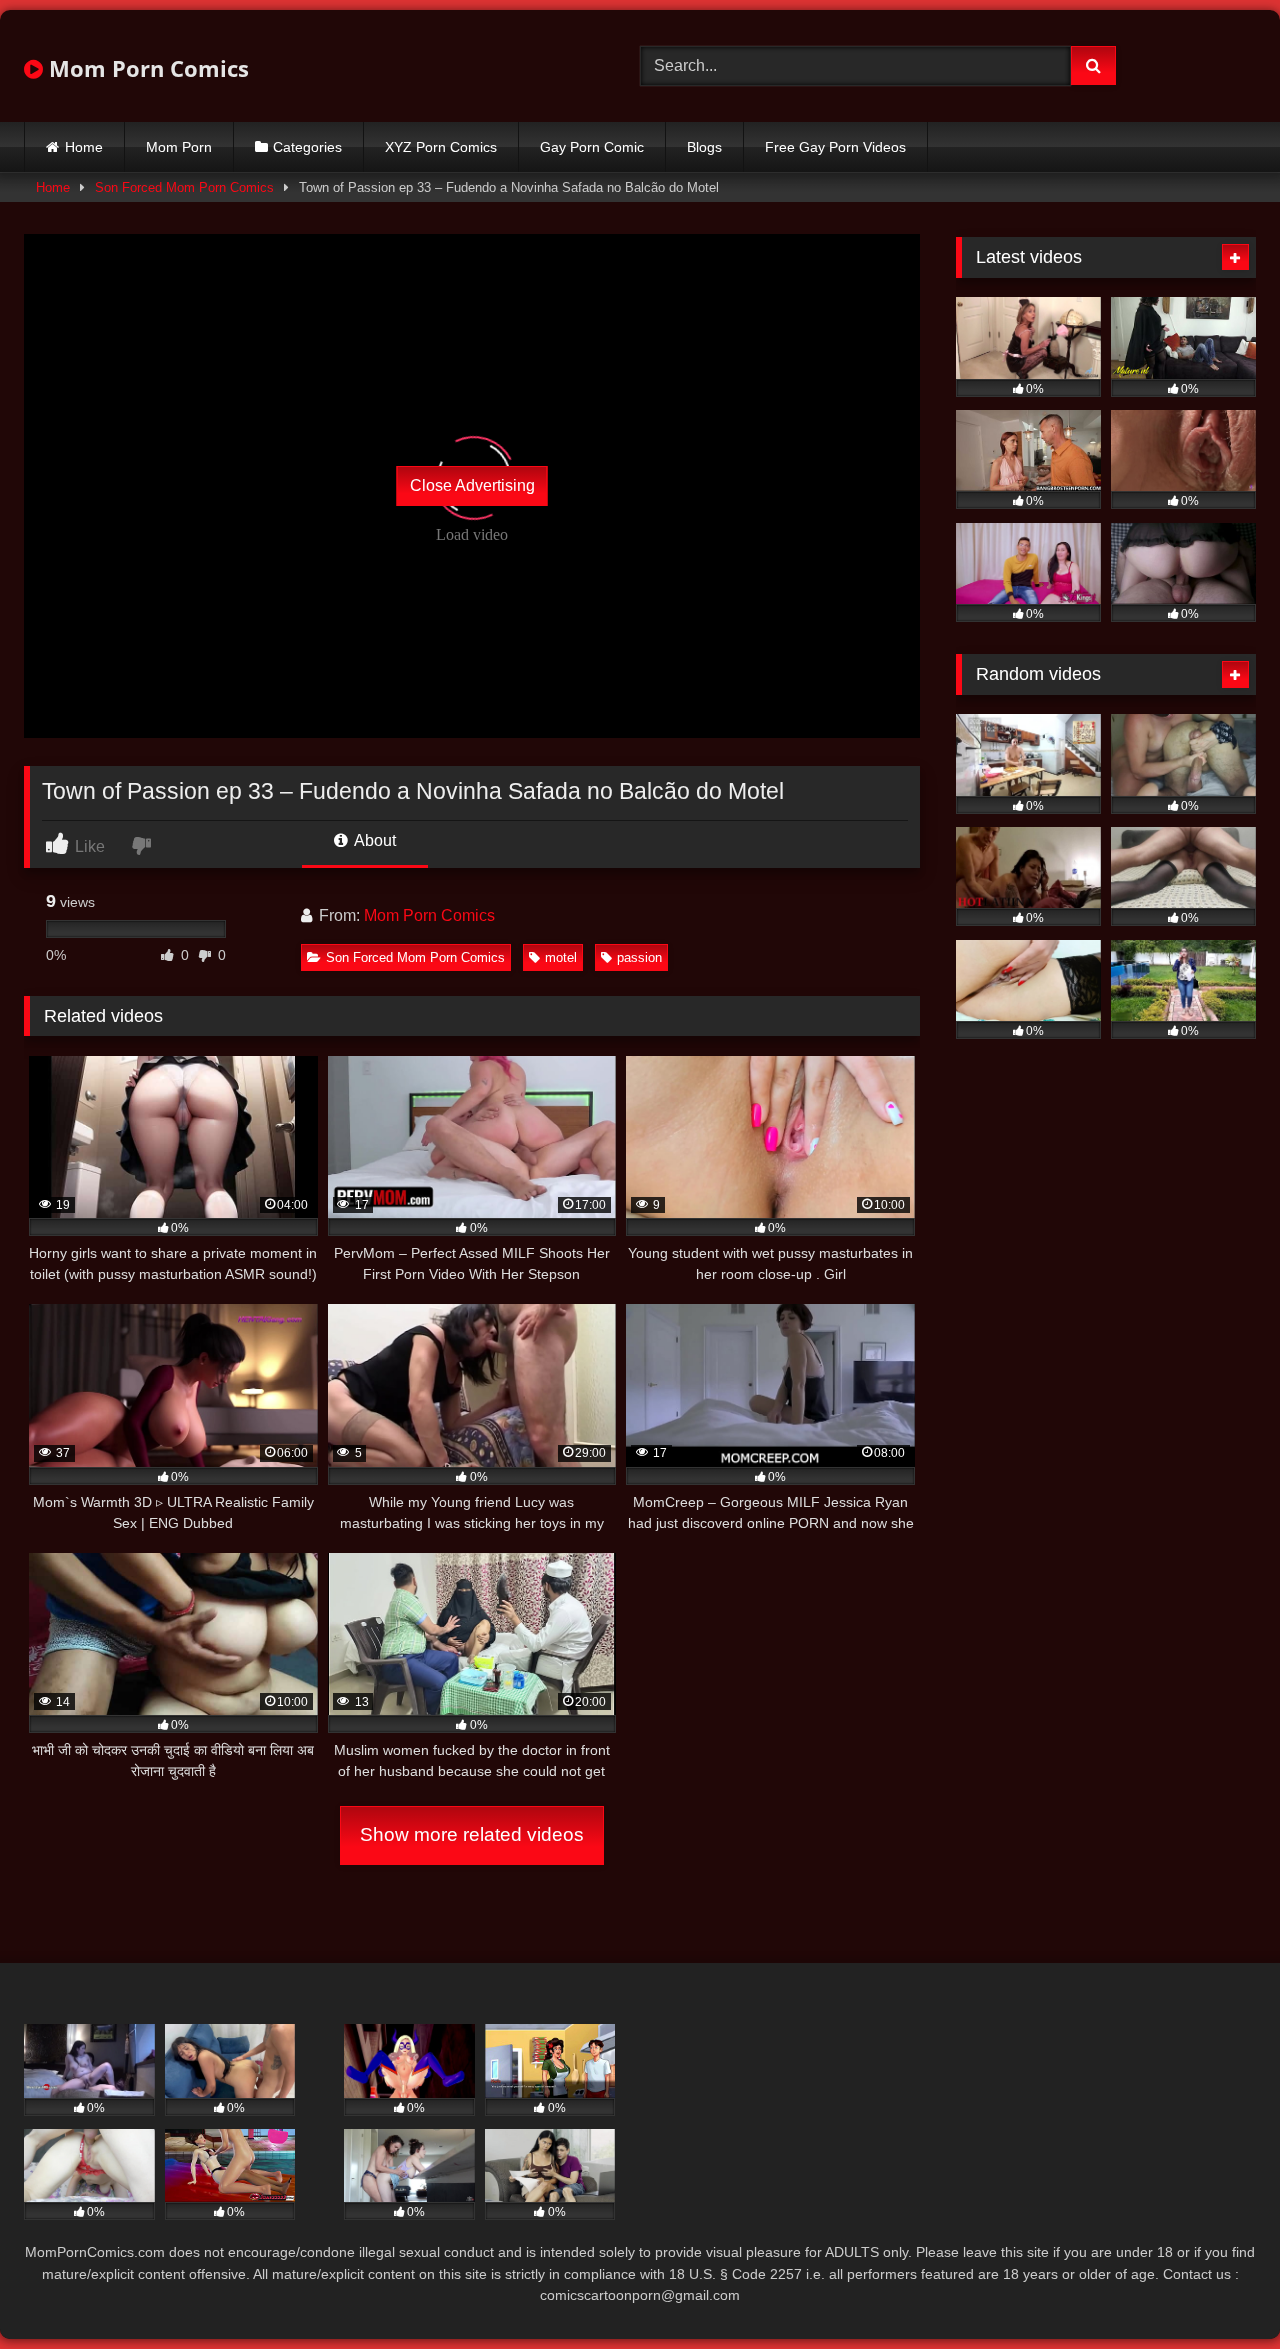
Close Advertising (472, 485)
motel (561, 957)
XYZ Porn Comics (441, 147)
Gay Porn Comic (592, 147)
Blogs (704, 147)
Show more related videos (472, 1834)
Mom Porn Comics (146, 68)
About (373, 840)
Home (84, 147)
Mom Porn (179, 147)
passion (639, 957)
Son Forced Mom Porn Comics (184, 187)
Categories (307, 147)
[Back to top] (1218, 2289)
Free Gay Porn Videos (835, 147)
